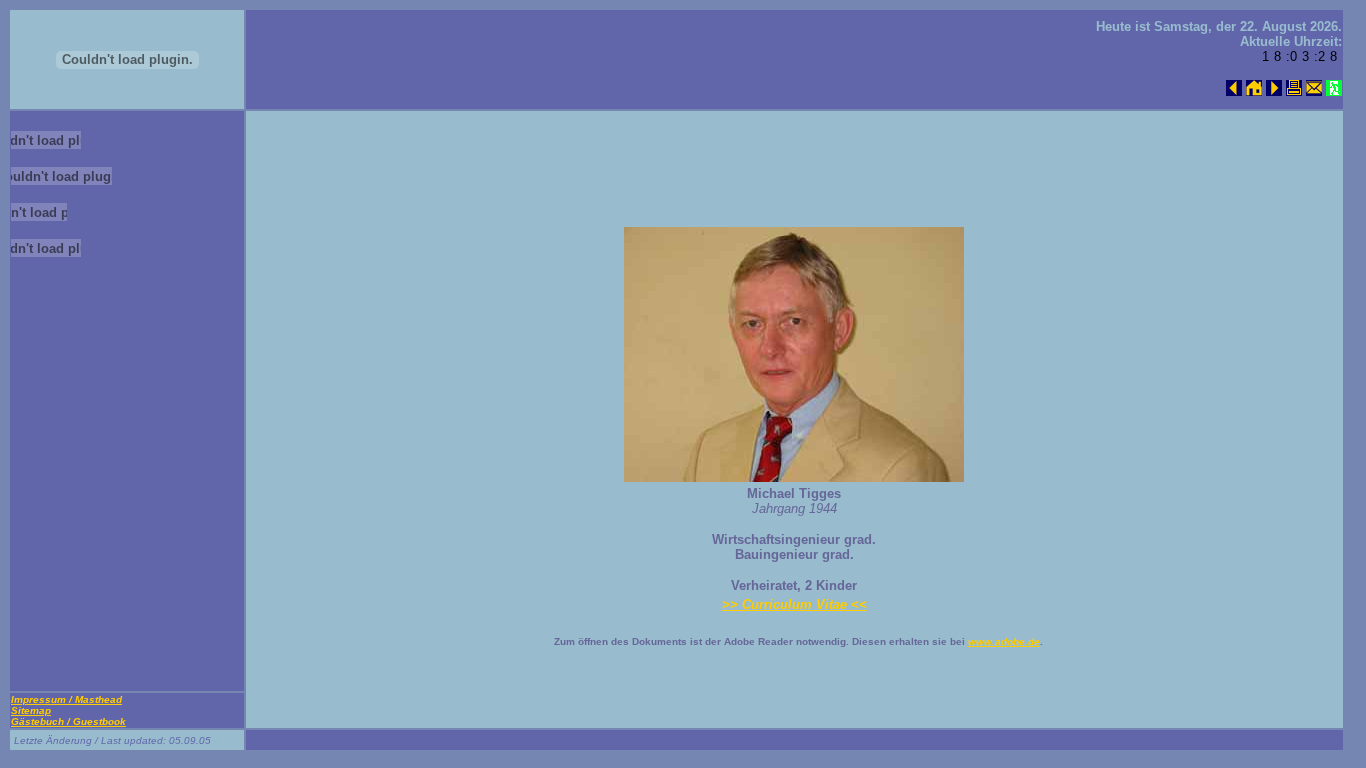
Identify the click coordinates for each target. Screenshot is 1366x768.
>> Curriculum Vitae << (794, 604)
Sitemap (31, 710)
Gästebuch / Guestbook (68, 721)
